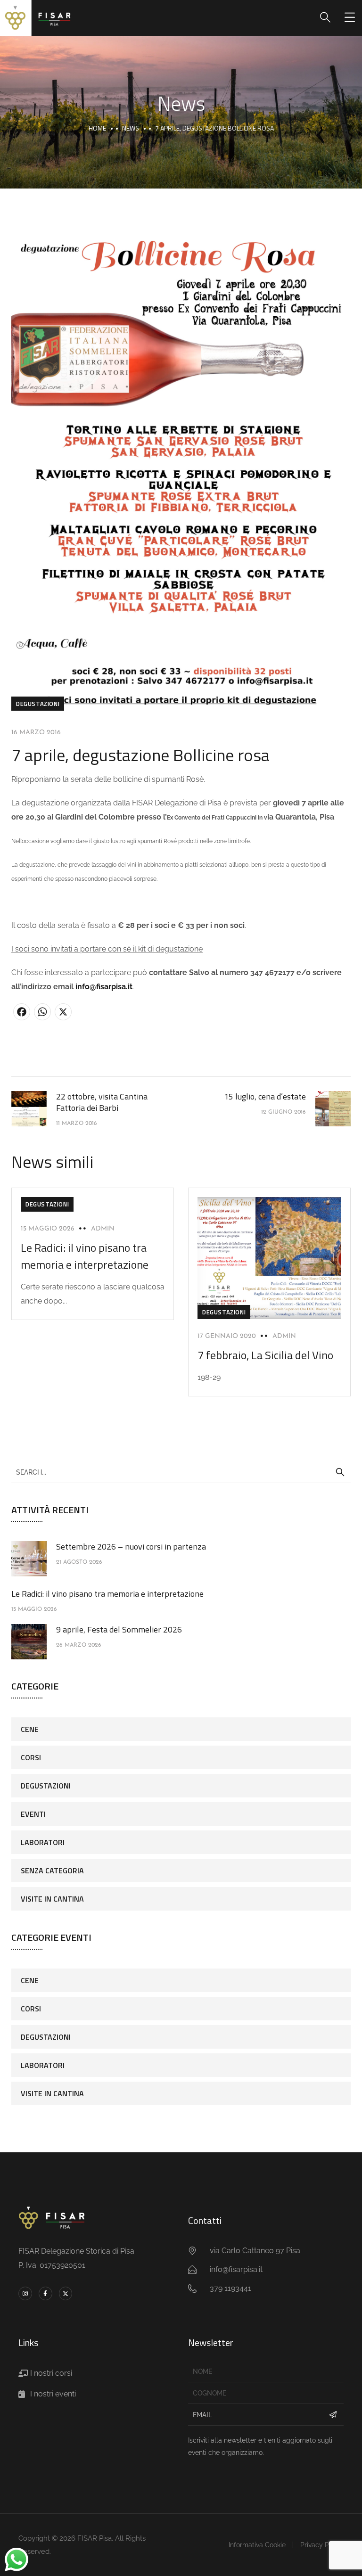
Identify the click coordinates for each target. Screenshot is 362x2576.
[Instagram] (25, 2293)
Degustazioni (38, 704)
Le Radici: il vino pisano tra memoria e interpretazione (85, 1256)
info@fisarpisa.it (104, 987)
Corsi (31, 1757)
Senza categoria (52, 1870)
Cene (30, 1729)
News (131, 128)
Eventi (33, 1814)
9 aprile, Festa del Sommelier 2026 (119, 1629)
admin (103, 1229)
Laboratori (43, 1842)
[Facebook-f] (45, 2293)
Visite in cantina (52, 1899)
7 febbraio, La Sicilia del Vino (265, 1355)
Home (97, 128)
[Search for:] (181, 1472)
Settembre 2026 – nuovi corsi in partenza (131, 1546)
